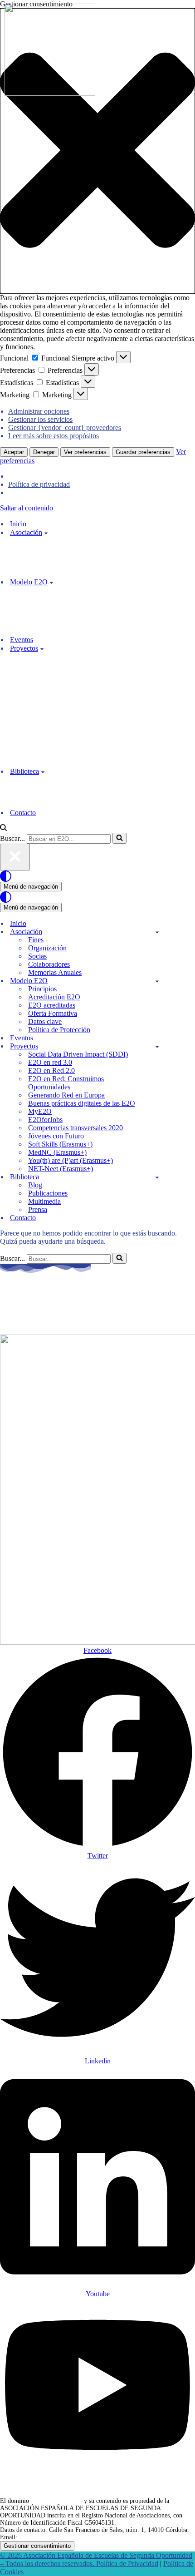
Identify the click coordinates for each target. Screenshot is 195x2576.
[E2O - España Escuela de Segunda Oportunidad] (50, 93)
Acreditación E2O (54, 997)
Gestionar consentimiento (37, 2546)
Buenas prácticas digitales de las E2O (82, 1103)
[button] (97, 151)
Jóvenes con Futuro (56, 1136)
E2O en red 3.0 (50, 1062)
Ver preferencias (85, 452)
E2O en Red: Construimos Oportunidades (66, 1083)
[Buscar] (3, 828)
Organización (47, 948)
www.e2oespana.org (56, 2501)
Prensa (38, 1209)
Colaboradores (49, 964)
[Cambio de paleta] (97, 876)
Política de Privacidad (127, 2564)
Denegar (44, 452)
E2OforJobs (45, 1120)
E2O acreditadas (52, 1005)
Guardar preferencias (143, 452)
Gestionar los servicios (40, 419)
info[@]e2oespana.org (48, 2537)
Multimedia (44, 1201)
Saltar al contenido (27, 508)
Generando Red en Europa (66, 1095)
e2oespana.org (46, 1303)
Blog (35, 1185)
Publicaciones (48, 1193)
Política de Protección (59, 1030)
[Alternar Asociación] (157, 932)
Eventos (22, 640)
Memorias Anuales (55, 972)
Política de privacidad (39, 484)
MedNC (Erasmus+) (57, 1152)
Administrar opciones (39, 411)
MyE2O (40, 1111)
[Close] (15, 857)
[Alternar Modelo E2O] (157, 981)
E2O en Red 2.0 (51, 1070)
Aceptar (14, 452)
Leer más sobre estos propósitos (54, 436)
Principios (42, 989)
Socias (37, 956)
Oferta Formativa (53, 1013)
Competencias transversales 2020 (76, 1128)
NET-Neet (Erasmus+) (61, 1169)
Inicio (18, 524)
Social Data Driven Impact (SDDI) (78, 1054)
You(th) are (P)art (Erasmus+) (71, 1160)
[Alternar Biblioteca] (157, 1177)
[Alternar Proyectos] (157, 1046)
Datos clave (45, 1021)
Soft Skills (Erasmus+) (60, 1144)
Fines (36, 940)
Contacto (23, 813)
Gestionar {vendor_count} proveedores (65, 428)
